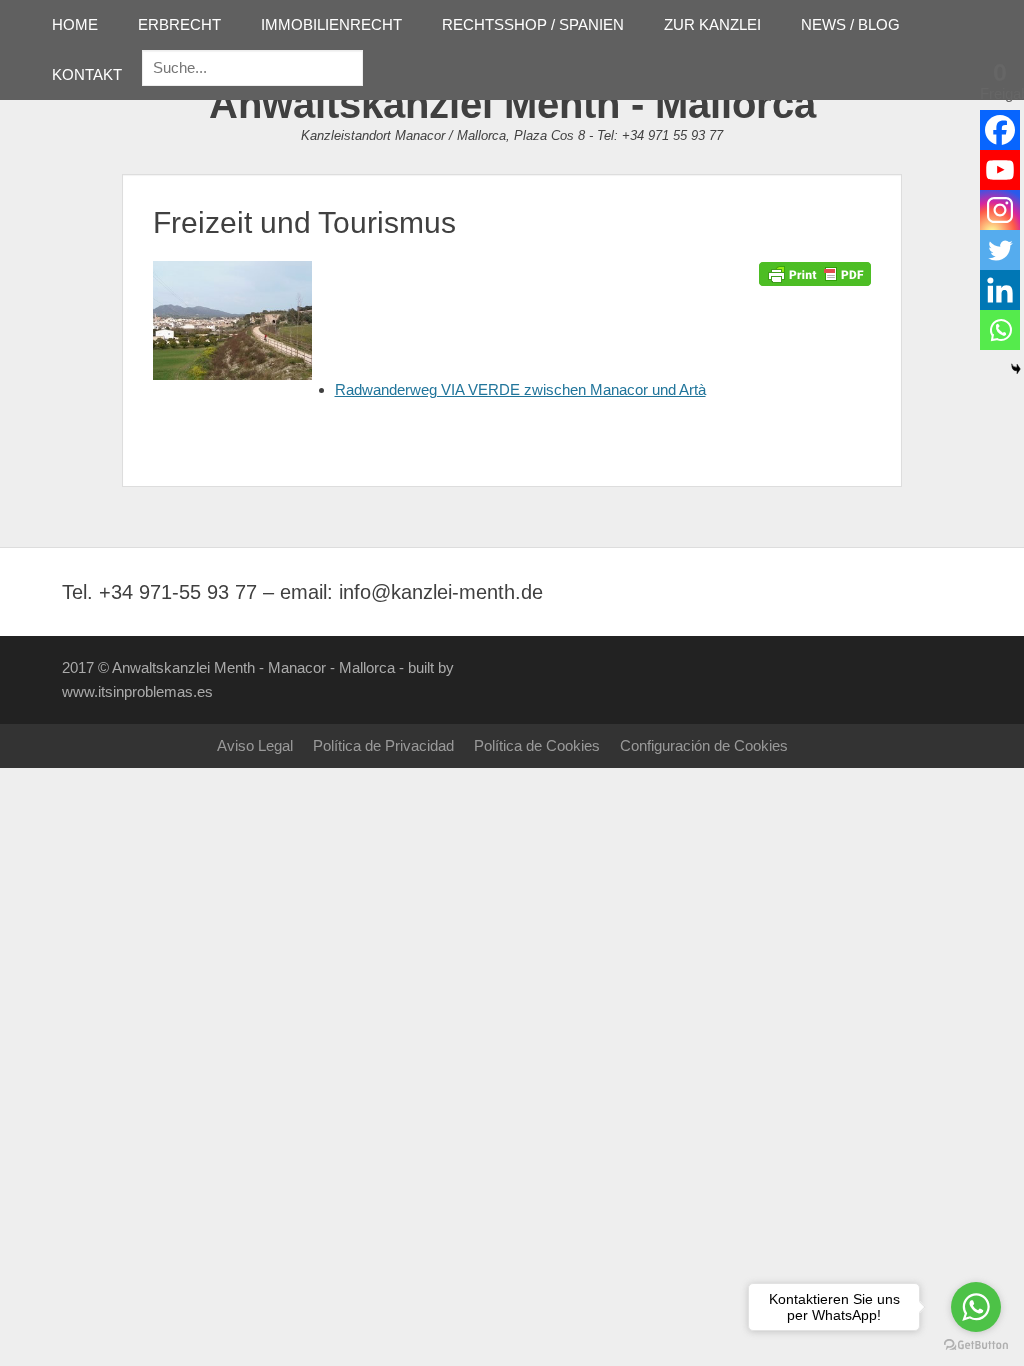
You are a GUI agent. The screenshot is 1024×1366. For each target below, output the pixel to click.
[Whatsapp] (1000, 330)
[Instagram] (1000, 210)
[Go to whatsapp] (976, 1307)
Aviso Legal (255, 745)
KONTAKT (87, 74)
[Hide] (1016, 369)
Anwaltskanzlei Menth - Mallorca (512, 104)
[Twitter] (1000, 250)
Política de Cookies (537, 745)
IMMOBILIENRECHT (331, 24)
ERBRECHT (179, 24)
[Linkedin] (1000, 290)
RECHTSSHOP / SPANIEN (533, 24)
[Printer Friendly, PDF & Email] (815, 273)
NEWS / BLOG (850, 24)
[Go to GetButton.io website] (976, 1345)
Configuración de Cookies (704, 745)
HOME (75, 24)
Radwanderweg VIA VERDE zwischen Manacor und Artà (520, 389)
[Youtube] (1000, 170)
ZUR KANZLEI (712, 24)
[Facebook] (1000, 130)
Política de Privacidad (383, 745)
